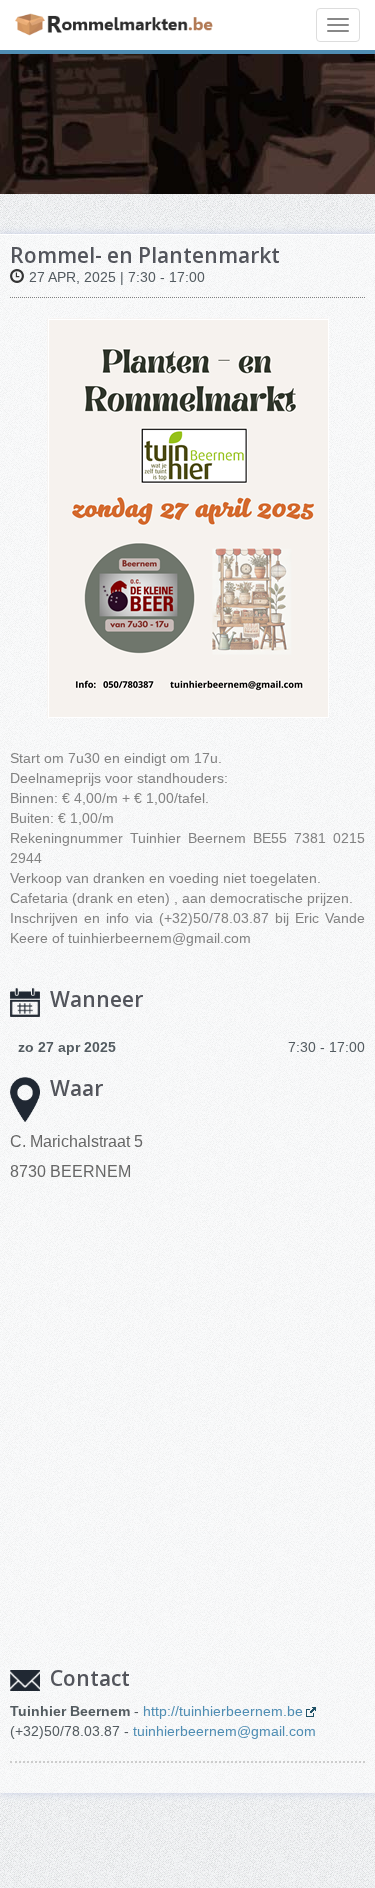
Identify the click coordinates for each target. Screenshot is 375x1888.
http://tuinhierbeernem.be (223, 1711)
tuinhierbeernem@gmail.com (224, 1731)
